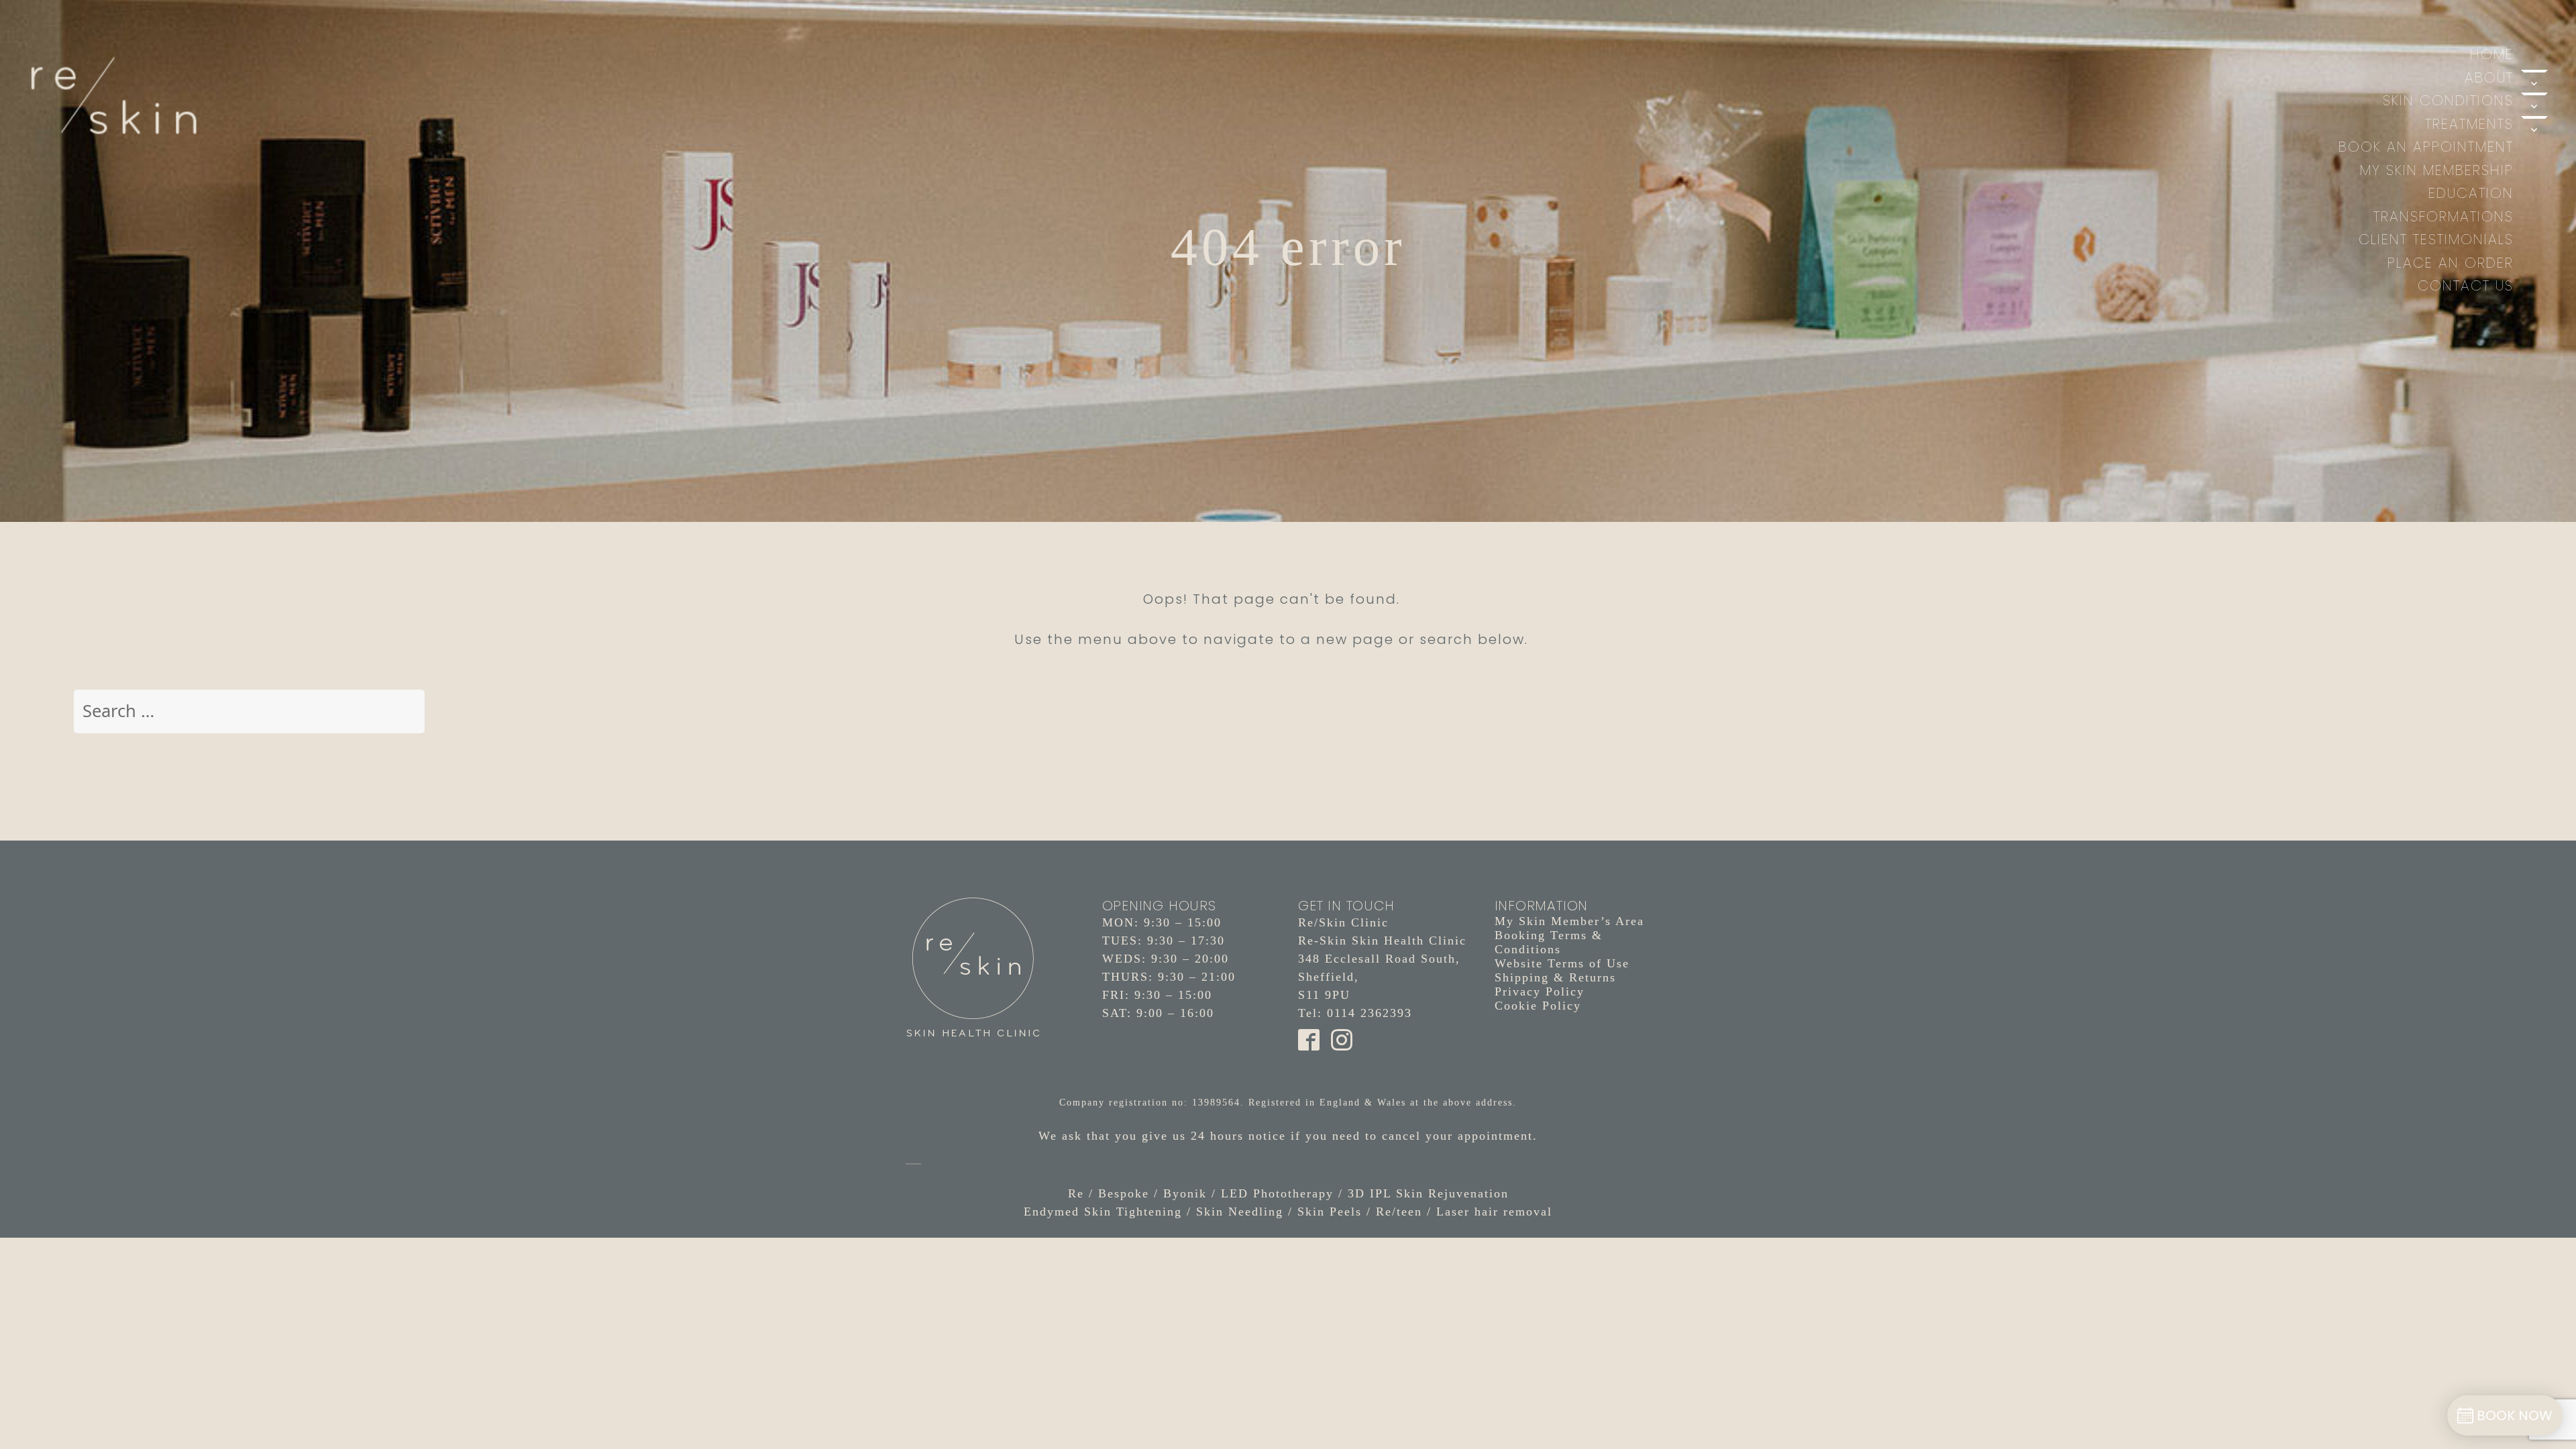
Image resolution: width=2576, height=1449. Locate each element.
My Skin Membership (2437, 170)
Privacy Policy (1540, 991)
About (2489, 77)
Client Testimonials (2436, 239)
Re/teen (1399, 1212)
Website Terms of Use (1562, 963)
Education (2471, 193)
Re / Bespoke (1109, 1193)
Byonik (1185, 1193)
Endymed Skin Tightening (1103, 1212)
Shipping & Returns (1555, 977)
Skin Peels (1330, 1212)
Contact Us (2466, 285)
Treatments (2469, 124)
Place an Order (2451, 263)
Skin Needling (1240, 1212)
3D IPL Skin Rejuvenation (1428, 1193)
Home (2492, 54)
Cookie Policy (1538, 1006)
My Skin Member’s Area (1569, 921)
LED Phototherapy (1277, 1193)
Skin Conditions (2448, 100)
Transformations (2444, 216)
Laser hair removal (1494, 1212)
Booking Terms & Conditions (1549, 942)
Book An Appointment (2426, 147)
